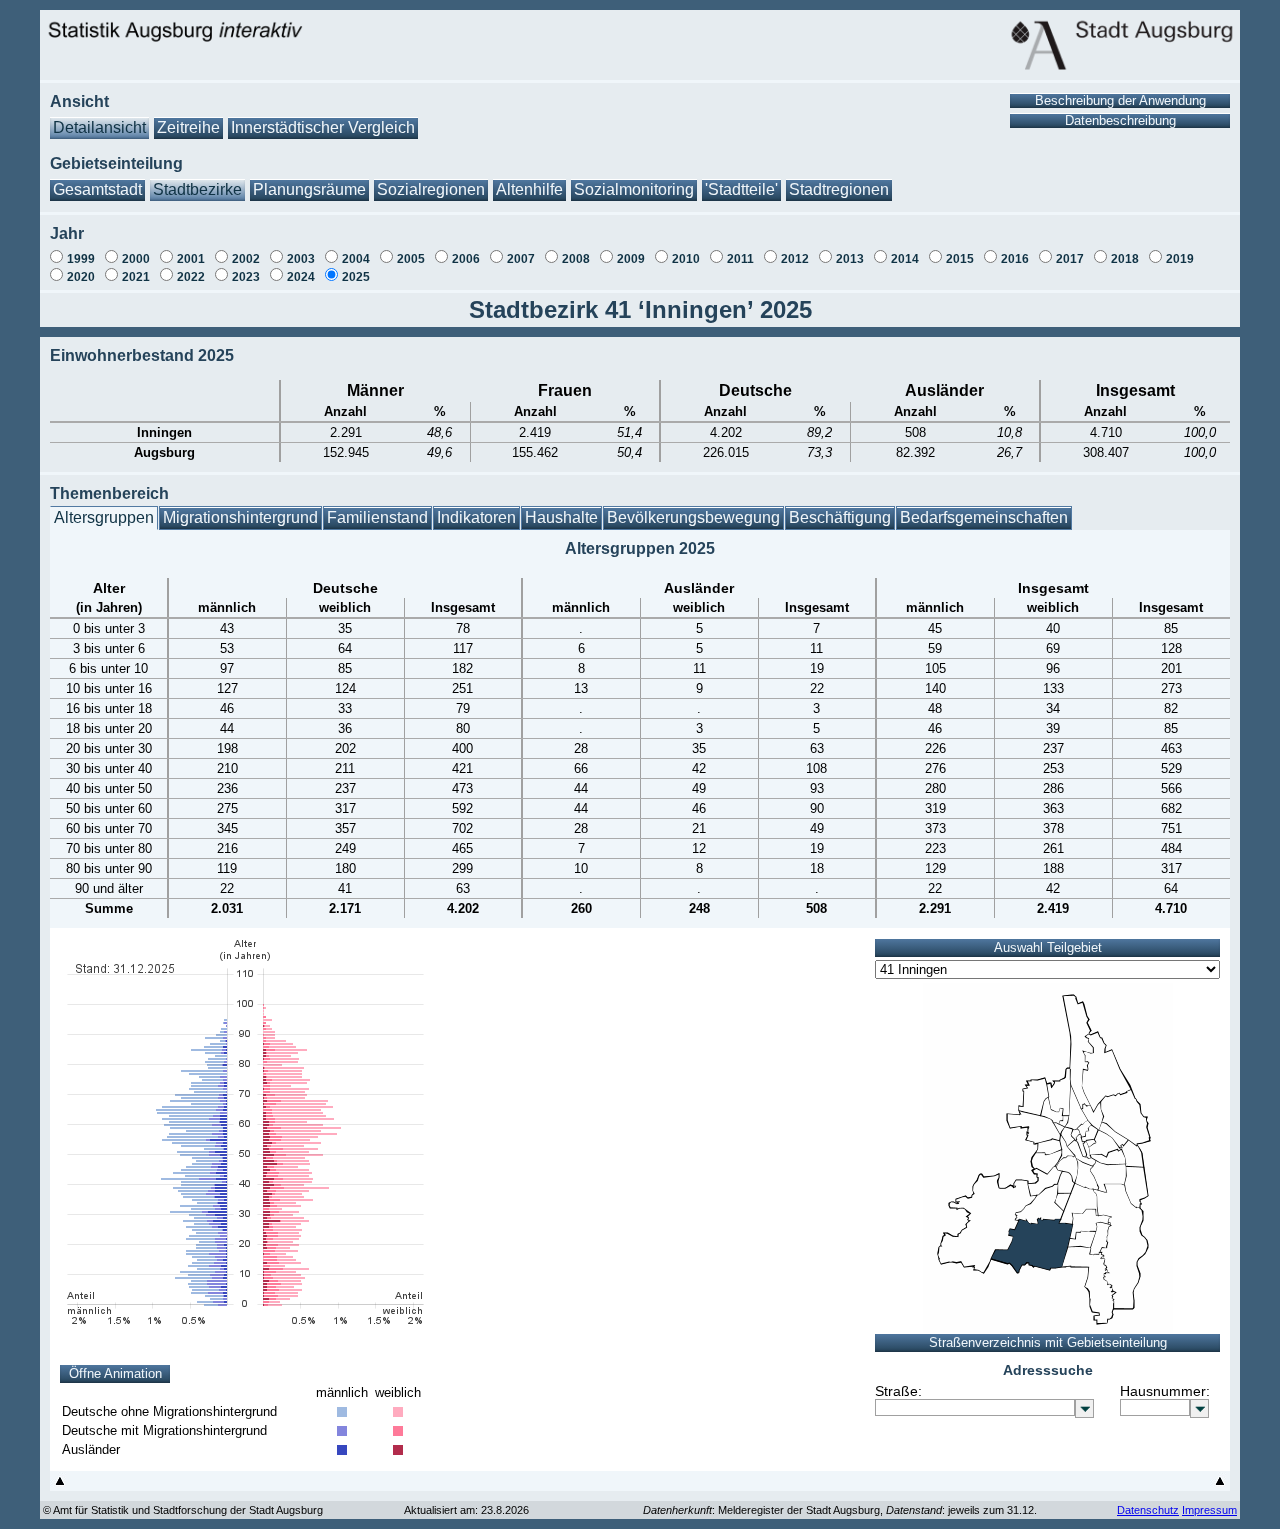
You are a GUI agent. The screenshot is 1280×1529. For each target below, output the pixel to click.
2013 (850, 259)
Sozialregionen (431, 189)
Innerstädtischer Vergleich (323, 127)
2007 (521, 259)
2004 (356, 259)
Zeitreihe (188, 127)
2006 (466, 259)
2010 (686, 259)
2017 (1070, 259)
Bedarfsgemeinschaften (984, 517)
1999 (81, 259)
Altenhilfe (529, 189)
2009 (631, 259)
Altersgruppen (104, 517)
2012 (795, 259)
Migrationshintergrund (240, 517)
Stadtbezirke (197, 189)
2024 (301, 277)
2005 (411, 259)
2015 (960, 259)
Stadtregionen (839, 189)
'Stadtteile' (741, 189)
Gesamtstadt (97, 189)
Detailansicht (99, 127)
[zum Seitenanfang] (60, 1485)
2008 (576, 259)
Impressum (1209, 1510)
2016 (1015, 259)
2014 (905, 259)
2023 (246, 277)
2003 (301, 259)
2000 (136, 259)
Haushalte (561, 517)
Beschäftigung (840, 517)
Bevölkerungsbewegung (693, 517)
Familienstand (377, 517)
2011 (740, 259)
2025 (356, 277)
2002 (246, 259)
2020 (81, 277)
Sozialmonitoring (634, 189)
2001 (191, 259)
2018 (1125, 259)
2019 (1180, 259)
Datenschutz (1148, 1510)
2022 (191, 277)
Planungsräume (309, 189)
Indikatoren (476, 517)
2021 (136, 277)
